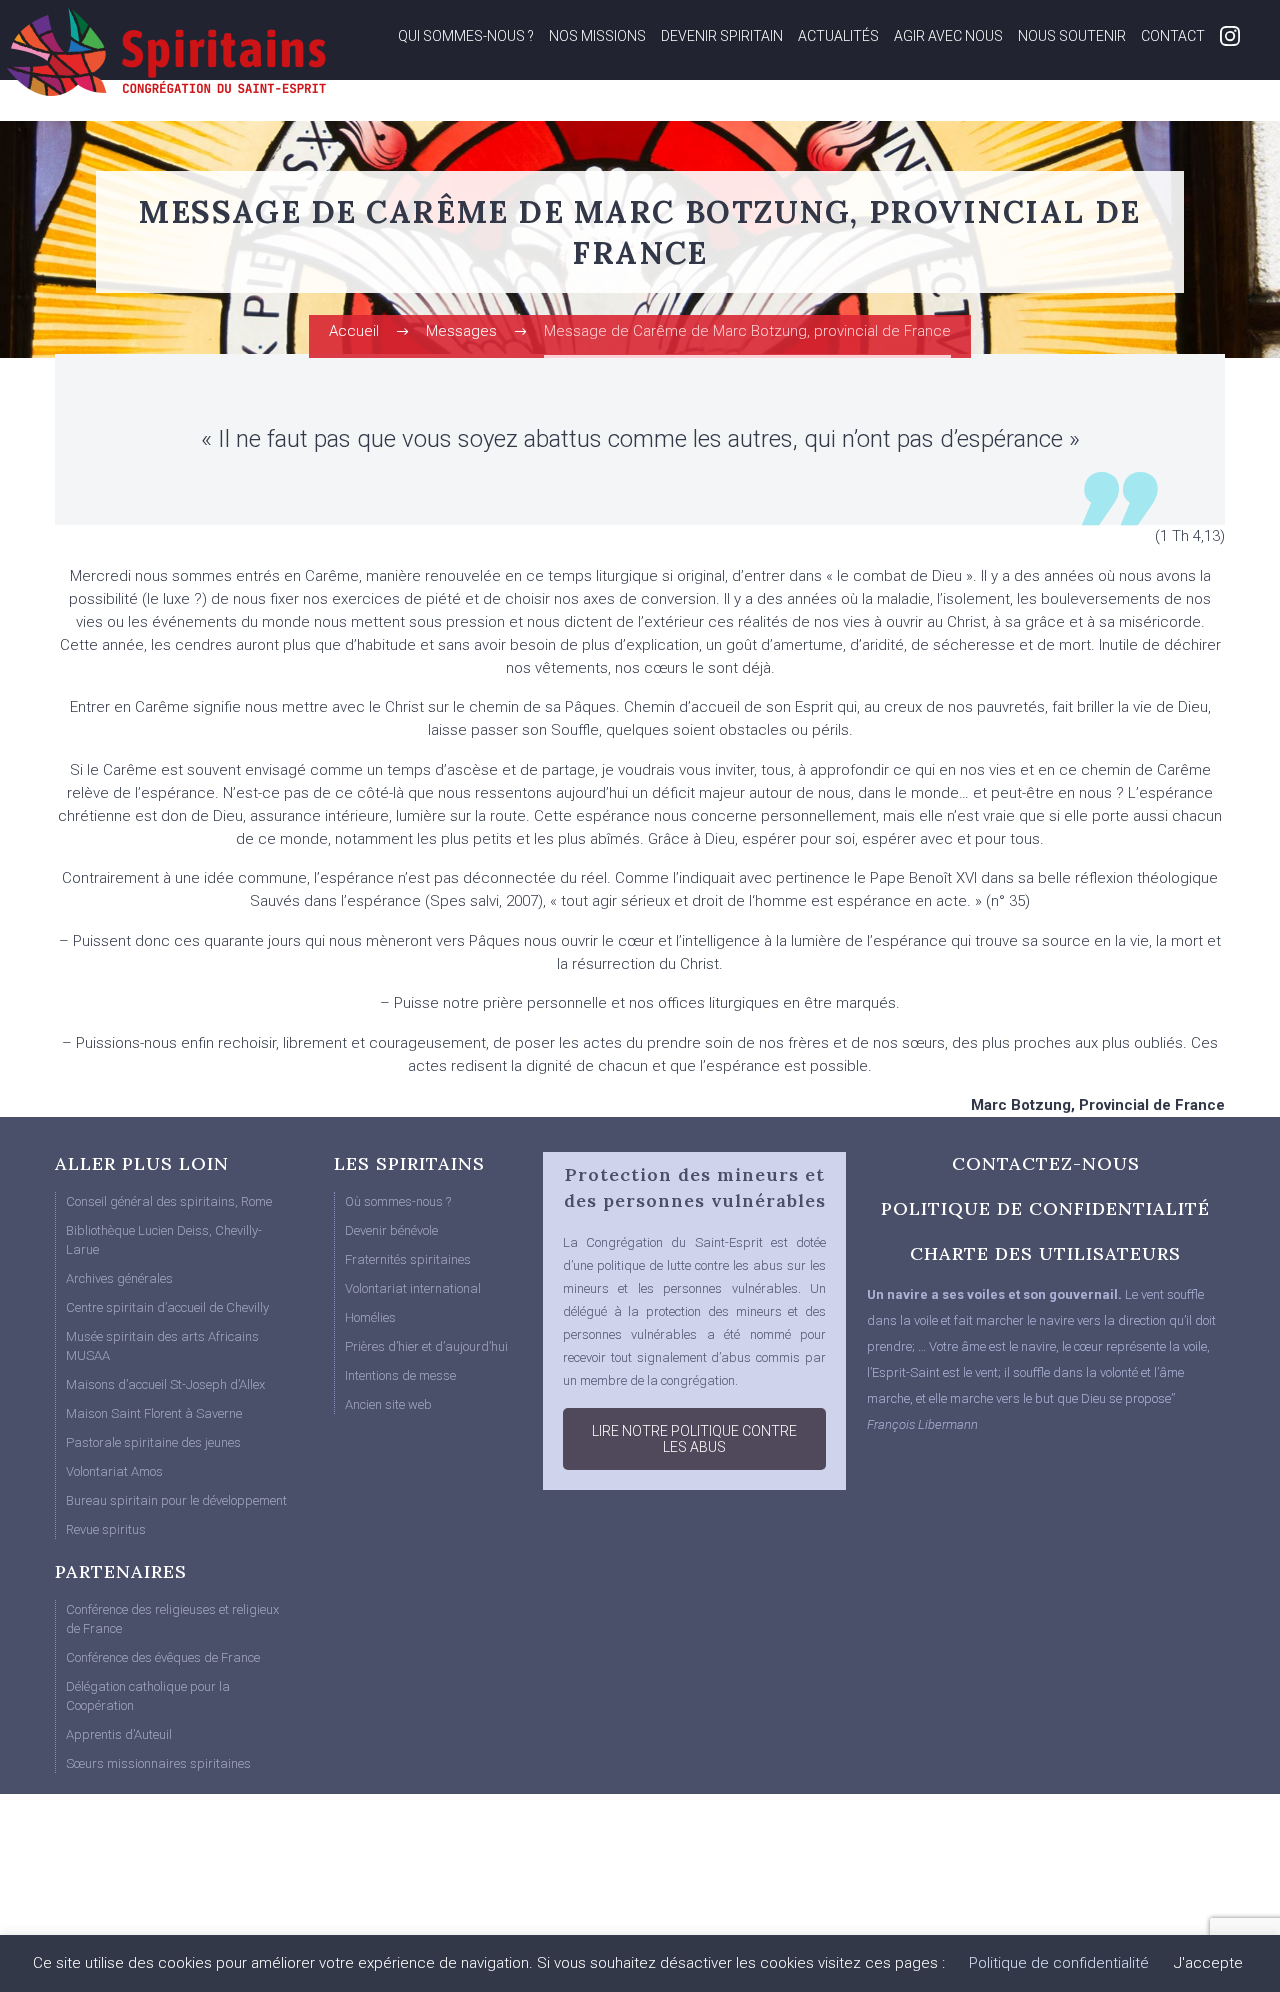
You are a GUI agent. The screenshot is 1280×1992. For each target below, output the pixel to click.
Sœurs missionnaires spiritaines (158, 1763)
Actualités (838, 36)
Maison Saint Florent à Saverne (154, 1413)
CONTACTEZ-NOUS (1046, 1163)
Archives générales (119, 1278)
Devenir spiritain (722, 36)
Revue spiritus (106, 1529)
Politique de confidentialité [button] (1059, 1963)
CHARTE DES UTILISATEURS (1045, 1253)
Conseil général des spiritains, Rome (169, 1201)
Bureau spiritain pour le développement (176, 1500)
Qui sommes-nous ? (466, 36)
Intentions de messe (400, 1375)
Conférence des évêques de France (163, 1657)
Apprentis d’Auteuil (119, 1734)
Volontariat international (413, 1288)
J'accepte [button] (1208, 1963)
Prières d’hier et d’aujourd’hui (426, 1346)
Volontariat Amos (114, 1471)
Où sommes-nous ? (398, 1201)
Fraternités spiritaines (408, 1259)
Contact (1173, 36)
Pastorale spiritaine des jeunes (153, 1442)
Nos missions (597, 36)
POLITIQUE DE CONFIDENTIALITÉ (1045, 1208)
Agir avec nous (948, 36)
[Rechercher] (1220, 108)
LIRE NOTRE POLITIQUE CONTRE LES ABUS (694, 1439)
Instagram (1230, 36)
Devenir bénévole (391, 1230)
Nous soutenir (1072, 36)
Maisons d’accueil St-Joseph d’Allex (165, 1384)
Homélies (370, 1317)
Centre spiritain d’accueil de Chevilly (167, 1307)
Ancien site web (388, 1404)
